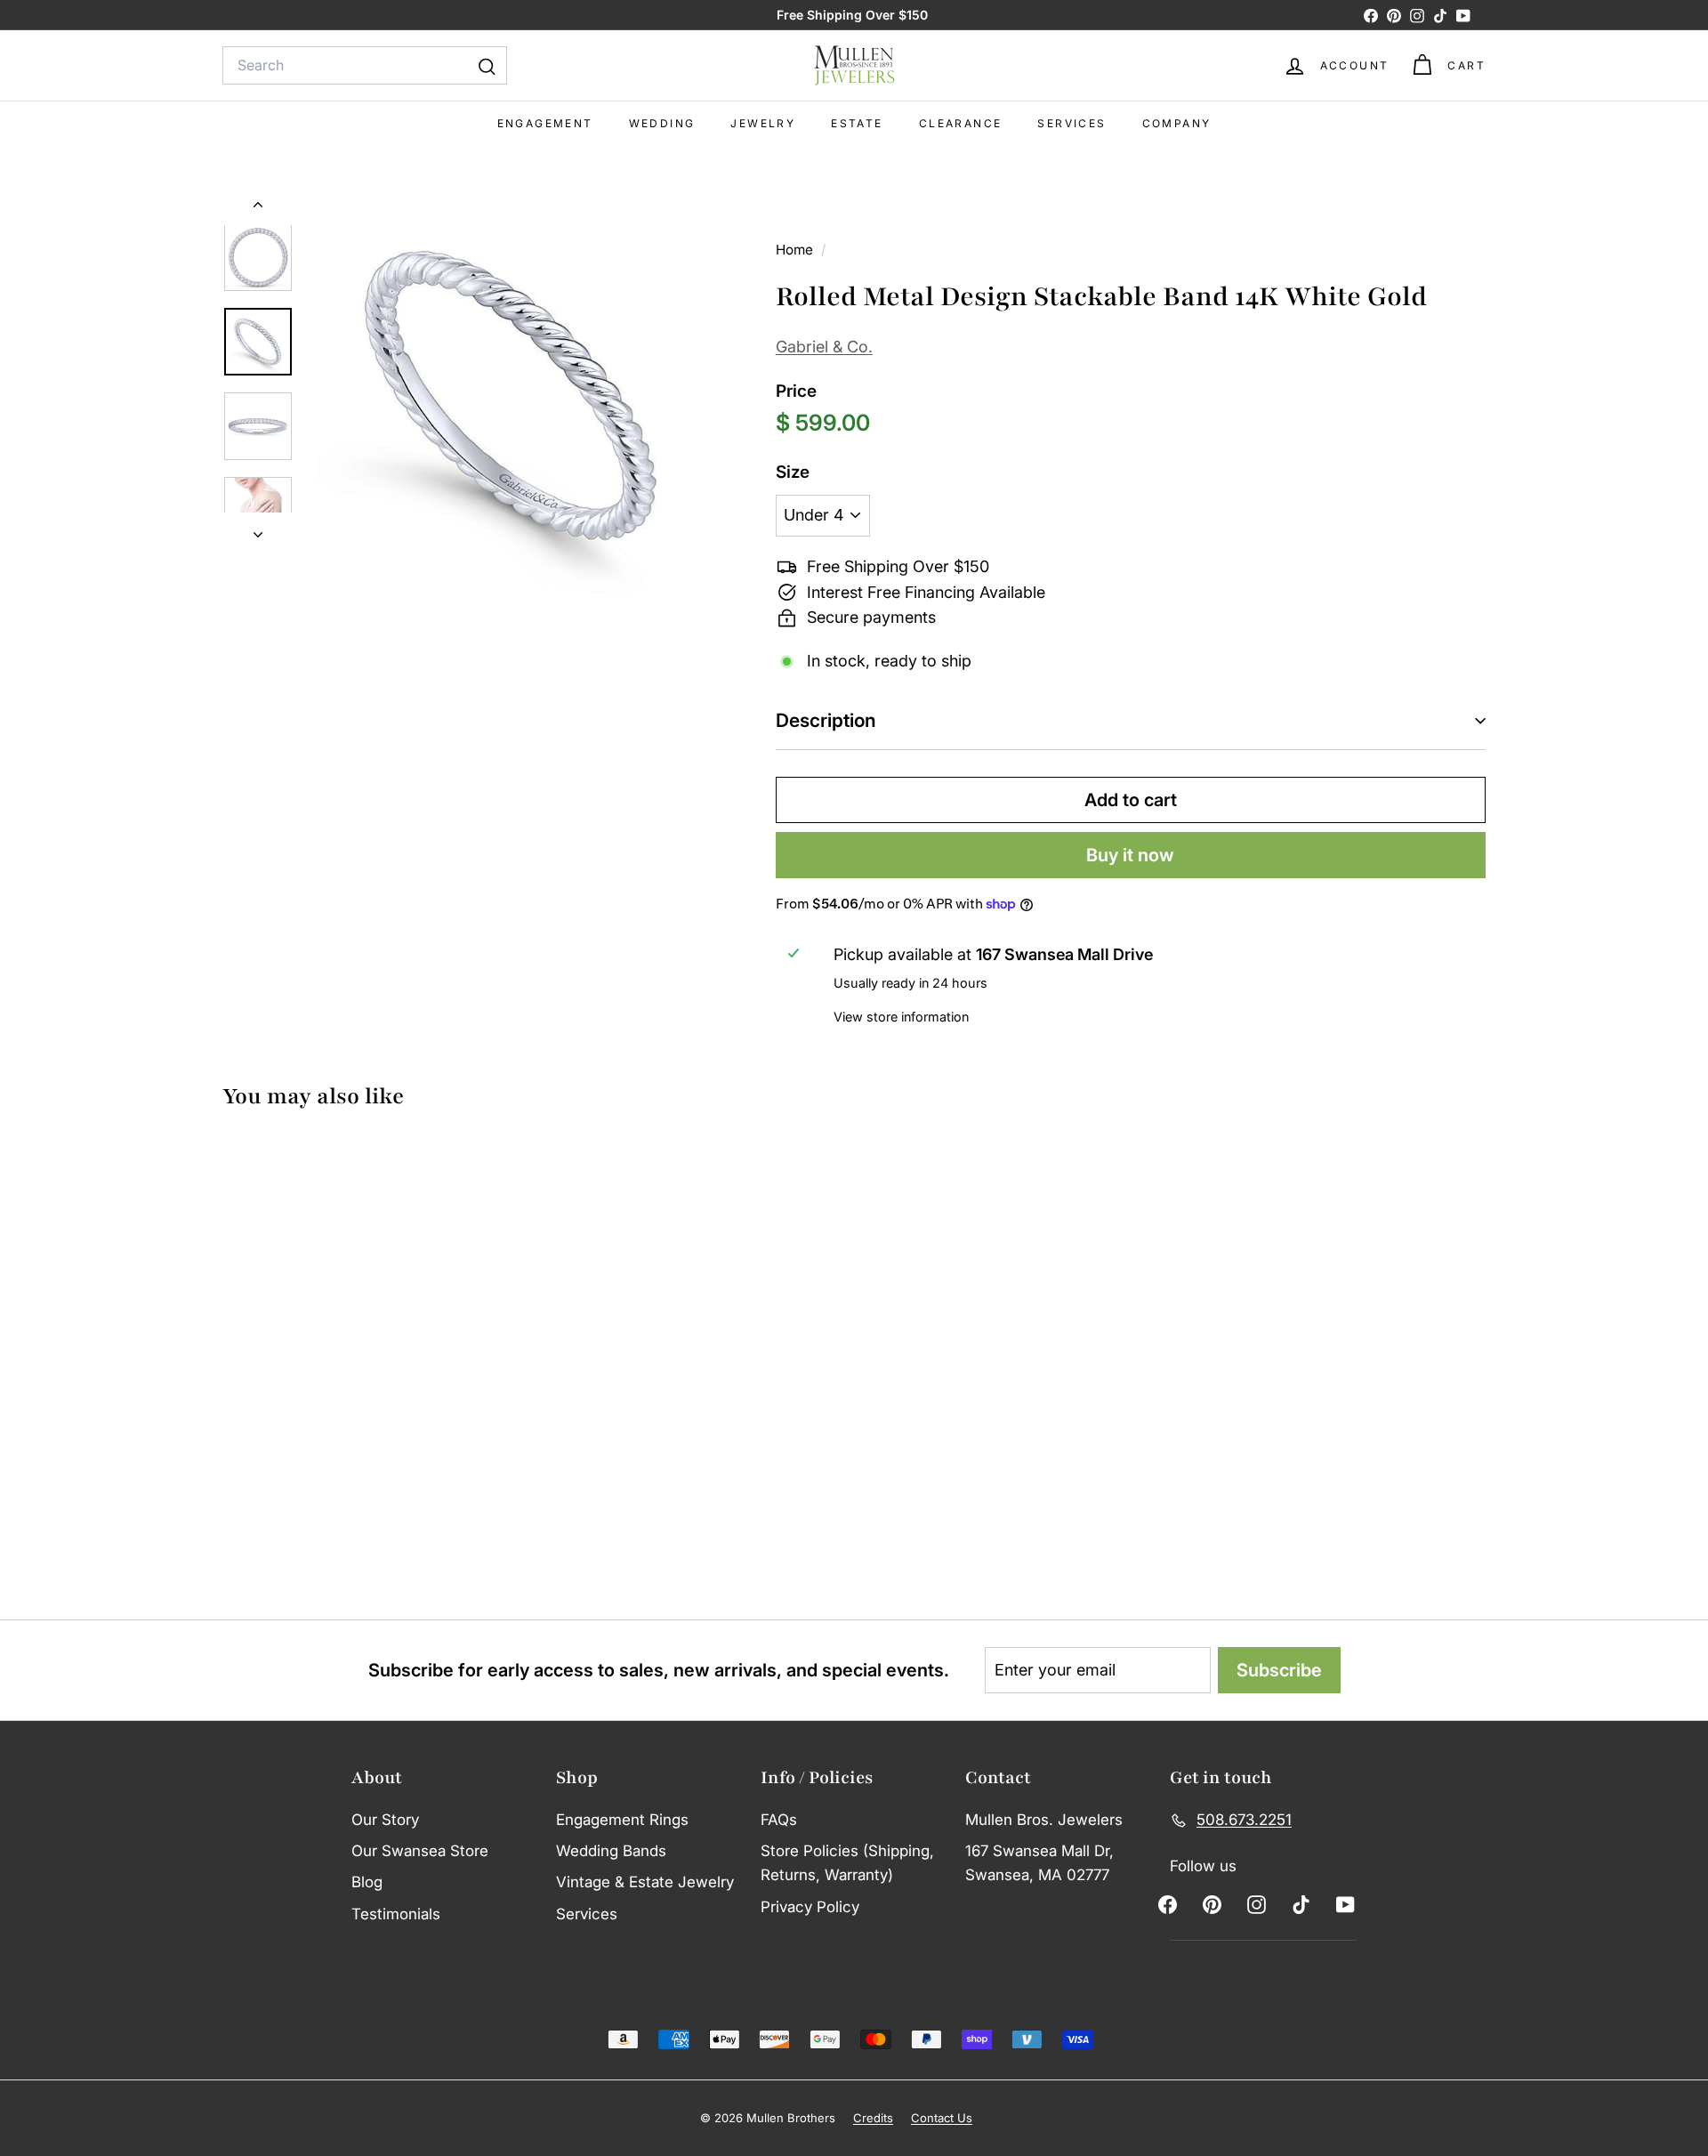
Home (796, 250)
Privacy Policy (810, 1907)
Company (1177, 123)
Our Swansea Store (420, 1851)
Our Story (385, 1820)
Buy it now (1130, 855)
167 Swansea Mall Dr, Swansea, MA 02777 (1039, 1863)
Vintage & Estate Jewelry (645, 1882)
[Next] (258, 530)
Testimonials (396, 1914)
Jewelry (763, 123)
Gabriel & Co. (824, 347)
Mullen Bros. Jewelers (1044, 1820)
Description (826, 720)
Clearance (961, 123)
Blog (367, 1882)
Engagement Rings (622, 1820)
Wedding (662, 123)
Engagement (545, 123)
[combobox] (365, 66)
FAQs (779, 1820)
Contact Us (942, 2118)
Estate (857, 123)
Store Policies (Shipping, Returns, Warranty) (847, 1863)
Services (1072, 123)
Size (793, 472)
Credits (873, 2118)
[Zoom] (512, 395)
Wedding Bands (611, 1851)
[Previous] (258, 208)
